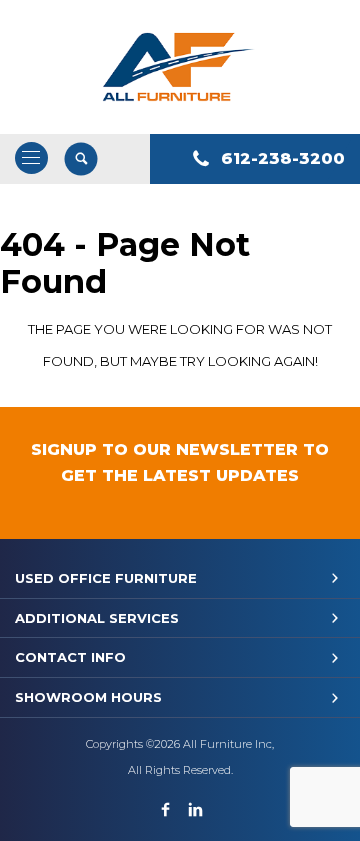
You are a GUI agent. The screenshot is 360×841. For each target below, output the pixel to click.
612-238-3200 (283, 158)
